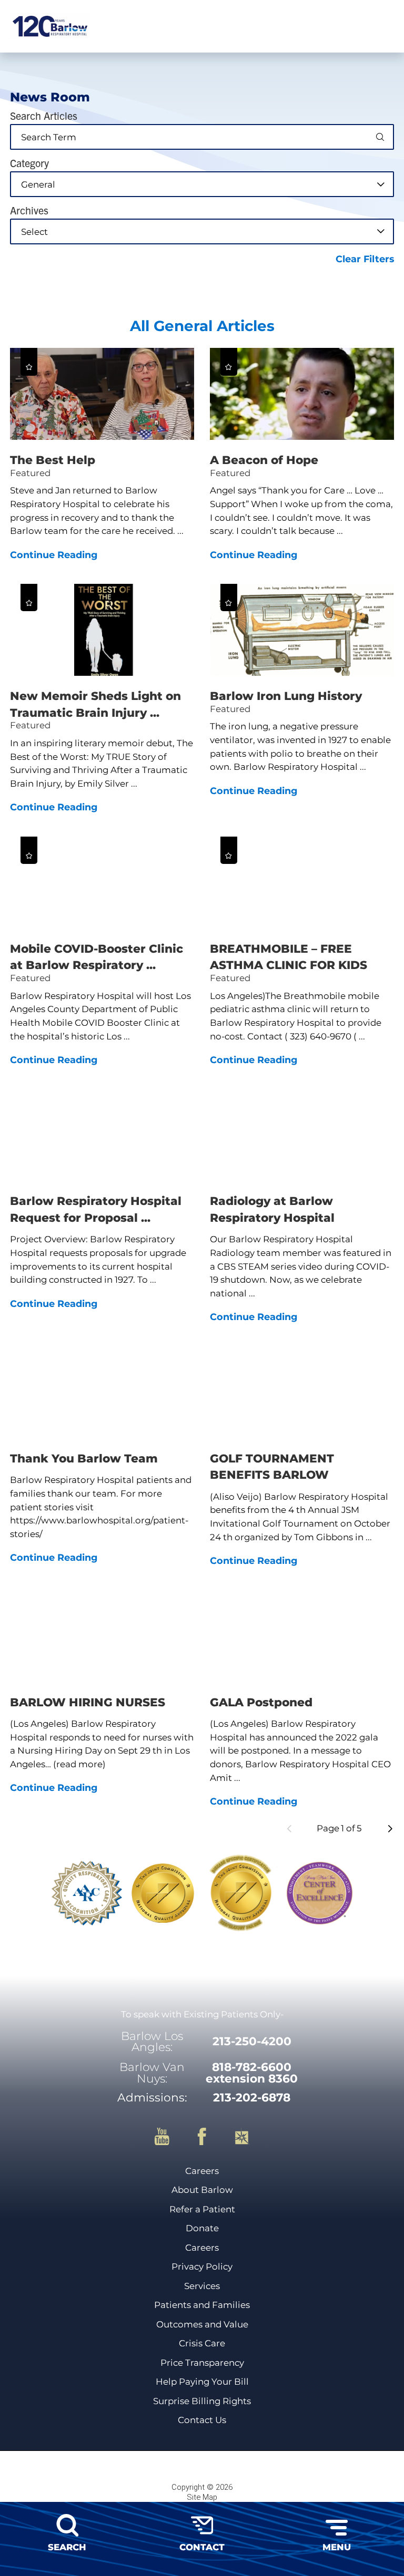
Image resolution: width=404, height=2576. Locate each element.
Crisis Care (202, 2343)
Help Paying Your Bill (202, 2382)
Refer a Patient (202, 2209)
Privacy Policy (202, 2267)
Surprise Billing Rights (202, 2401)
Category (29, 163)
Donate (202, 2228)
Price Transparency (202, 2363)
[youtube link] (171, 2137)
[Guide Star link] (242, 2137)
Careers (202, 2171)
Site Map (202, 2497)
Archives (29, 210)
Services (202, 2286)
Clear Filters (365, 259)
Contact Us (202, 2420)
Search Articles (44, 116)
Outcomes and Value (202, 2325)
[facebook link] (211, 2137)
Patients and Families (202, 2305)
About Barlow (202, 2190)
